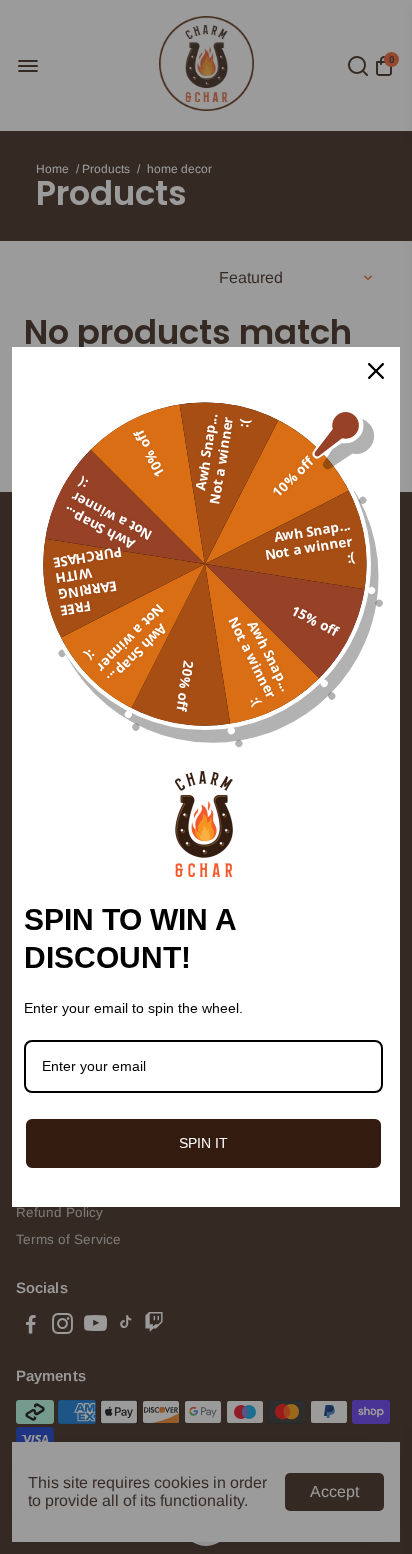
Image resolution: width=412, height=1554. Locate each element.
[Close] (376, 371)
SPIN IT (203, 1143)
